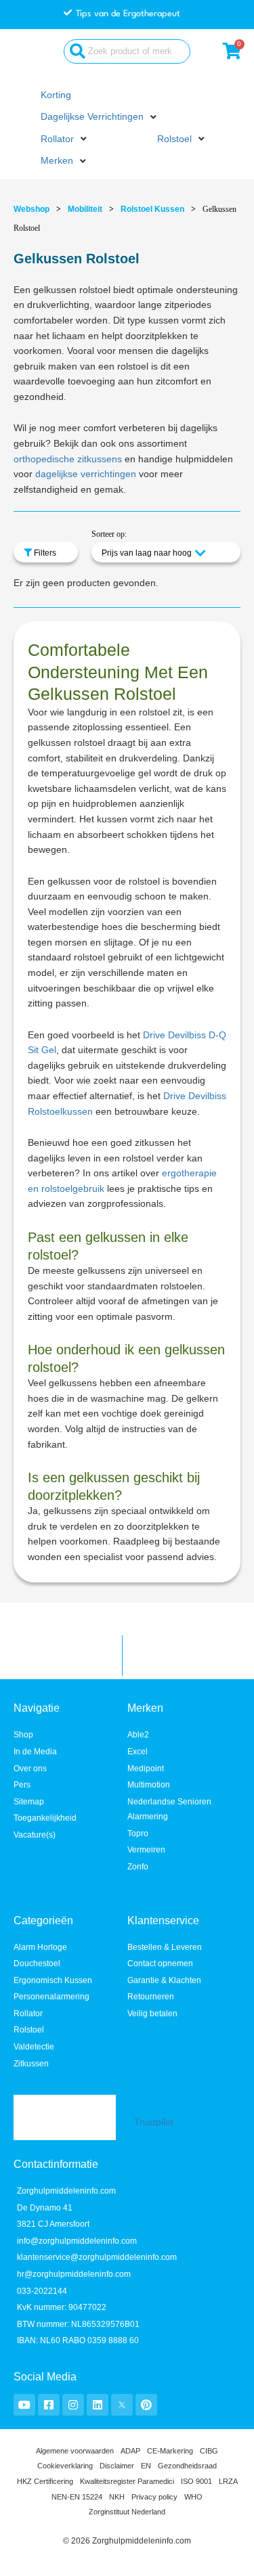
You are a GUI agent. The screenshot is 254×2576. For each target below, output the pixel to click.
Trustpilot (154, 2122)
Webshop (31, 209)
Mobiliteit (85, 209)
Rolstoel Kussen (152, 209)
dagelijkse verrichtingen (86, 474)
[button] (100, 117)
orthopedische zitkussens (68, 459)
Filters (44, 553)
